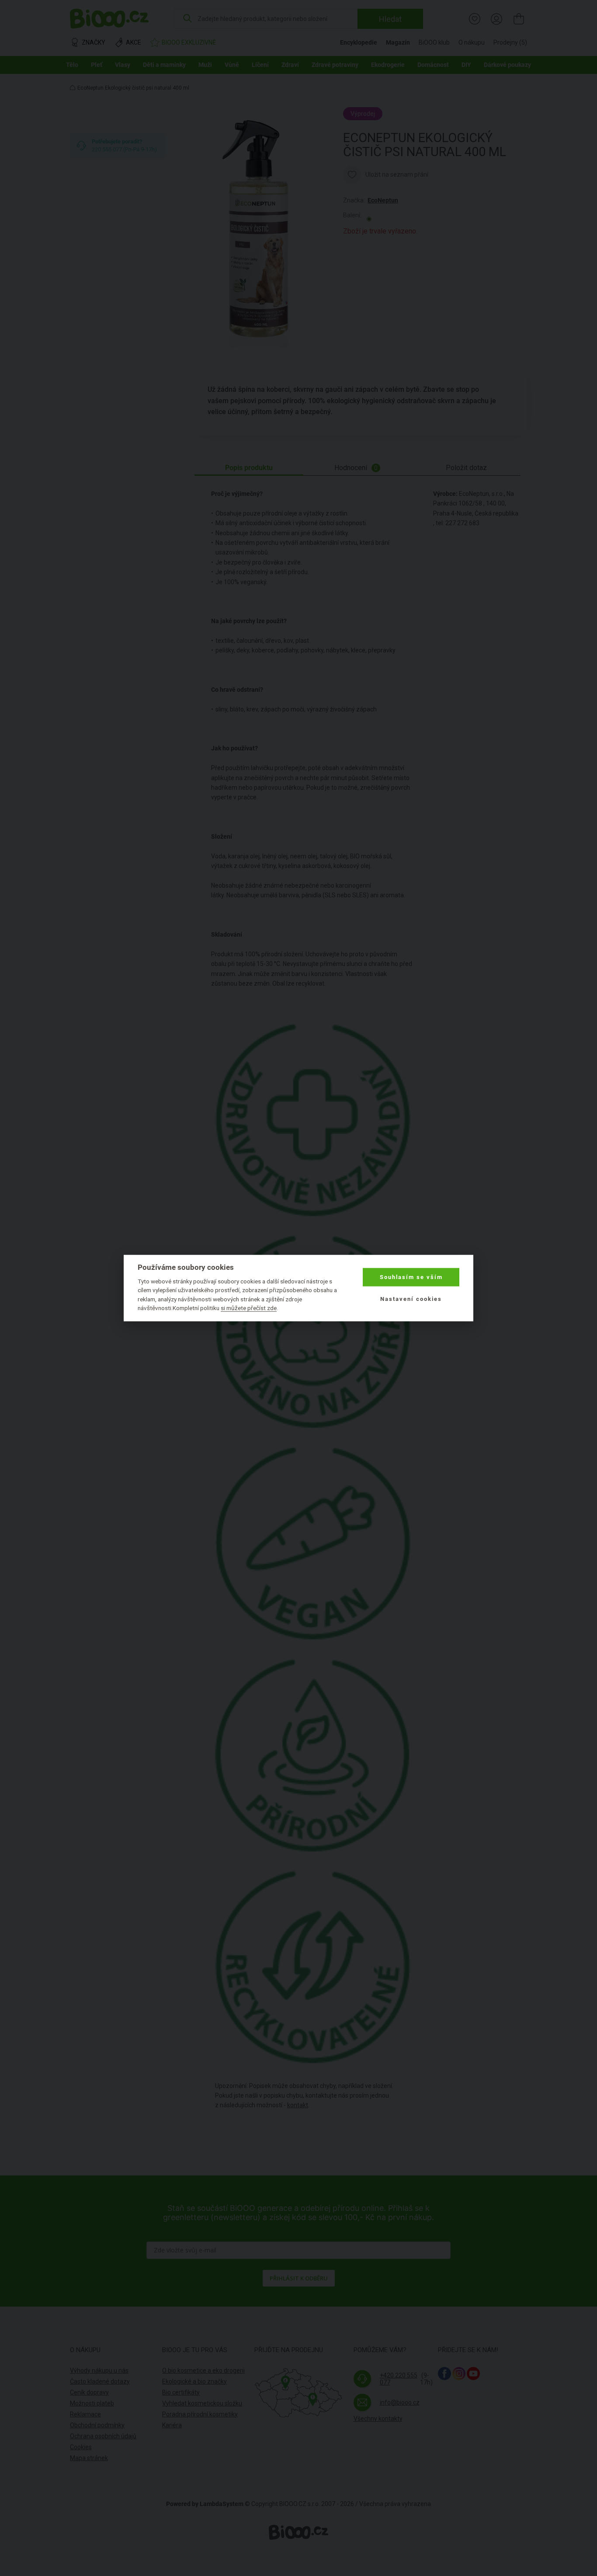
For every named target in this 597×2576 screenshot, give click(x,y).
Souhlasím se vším (411, 1277)
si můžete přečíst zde (249, 1308)
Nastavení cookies (411, 1299)
